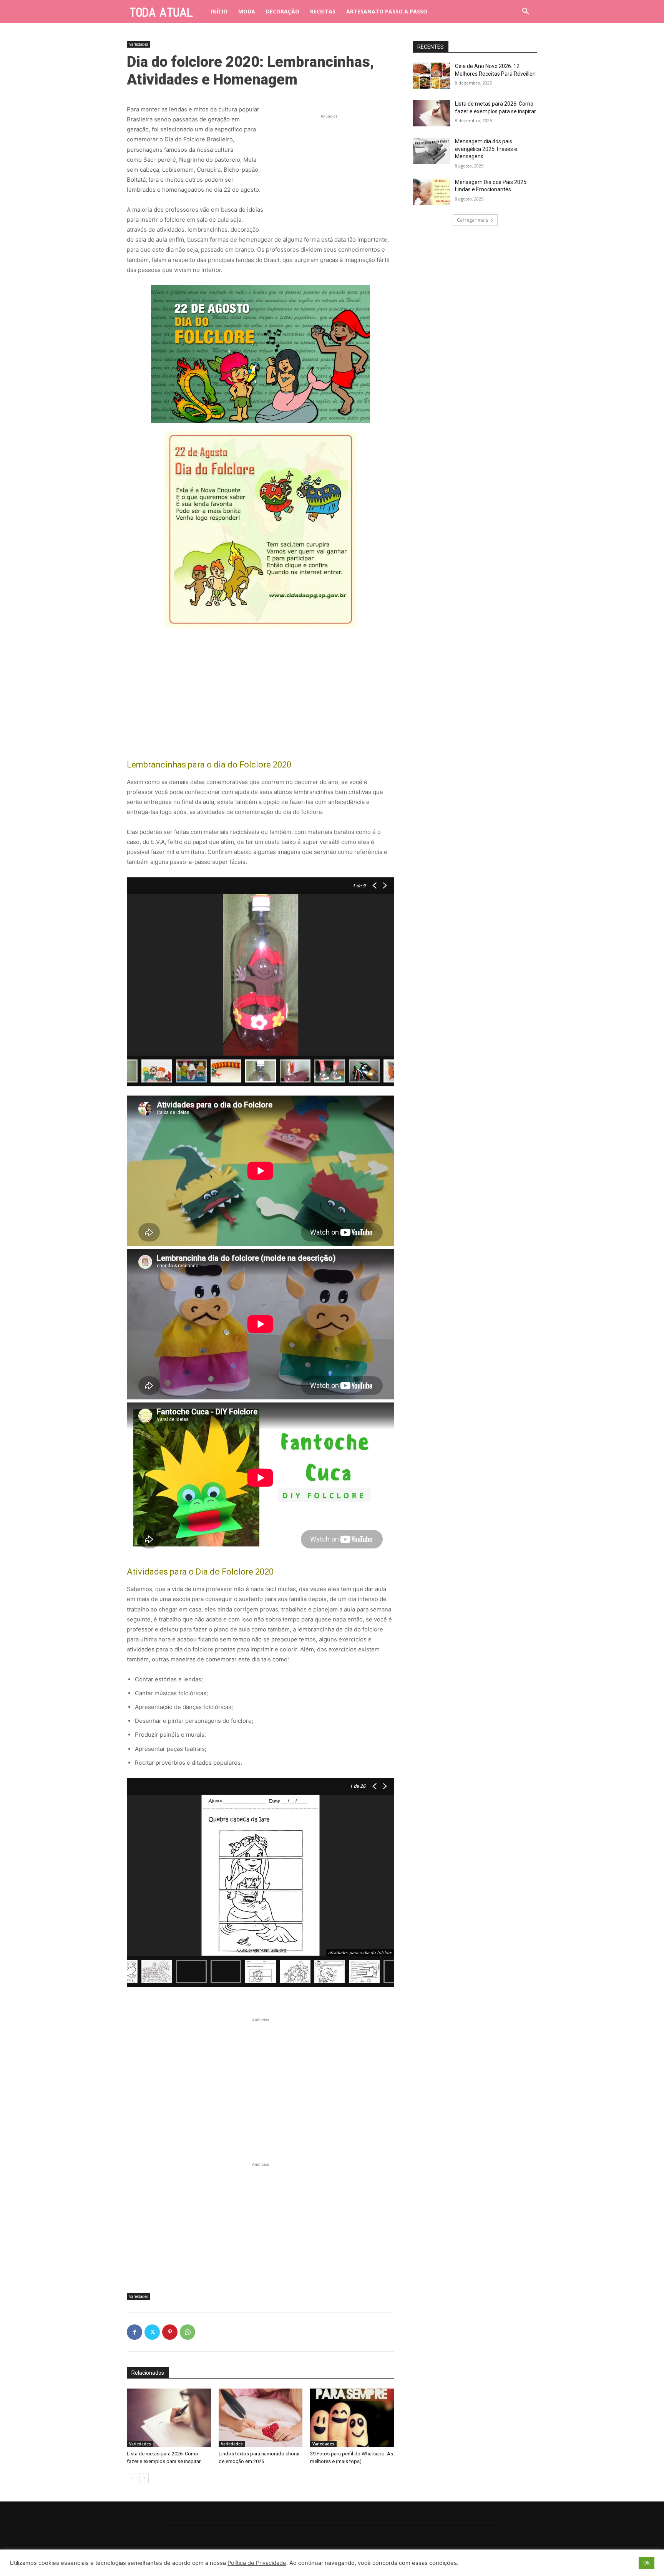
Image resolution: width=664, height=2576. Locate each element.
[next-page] (144, 2478)
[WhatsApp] (188, 2332)
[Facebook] (134, 2332)
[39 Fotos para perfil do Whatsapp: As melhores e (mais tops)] (352, 2418)
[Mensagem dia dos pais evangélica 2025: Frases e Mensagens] (431, 151)
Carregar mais (472, 220)
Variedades (139, 44)
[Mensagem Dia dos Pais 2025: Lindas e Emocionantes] (431, 192)
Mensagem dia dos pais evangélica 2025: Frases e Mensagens (486, 149)
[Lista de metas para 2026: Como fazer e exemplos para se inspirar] (169, 2418)
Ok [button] (647, 2563)
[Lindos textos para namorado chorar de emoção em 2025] (261, 2418)
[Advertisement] (329, 168)
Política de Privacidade (257, 2563)
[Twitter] (152, 2332)
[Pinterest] (170, 2332)
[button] (526, 12)
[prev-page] (132, 2478)
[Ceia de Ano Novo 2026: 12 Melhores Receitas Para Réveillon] (431, 76)
